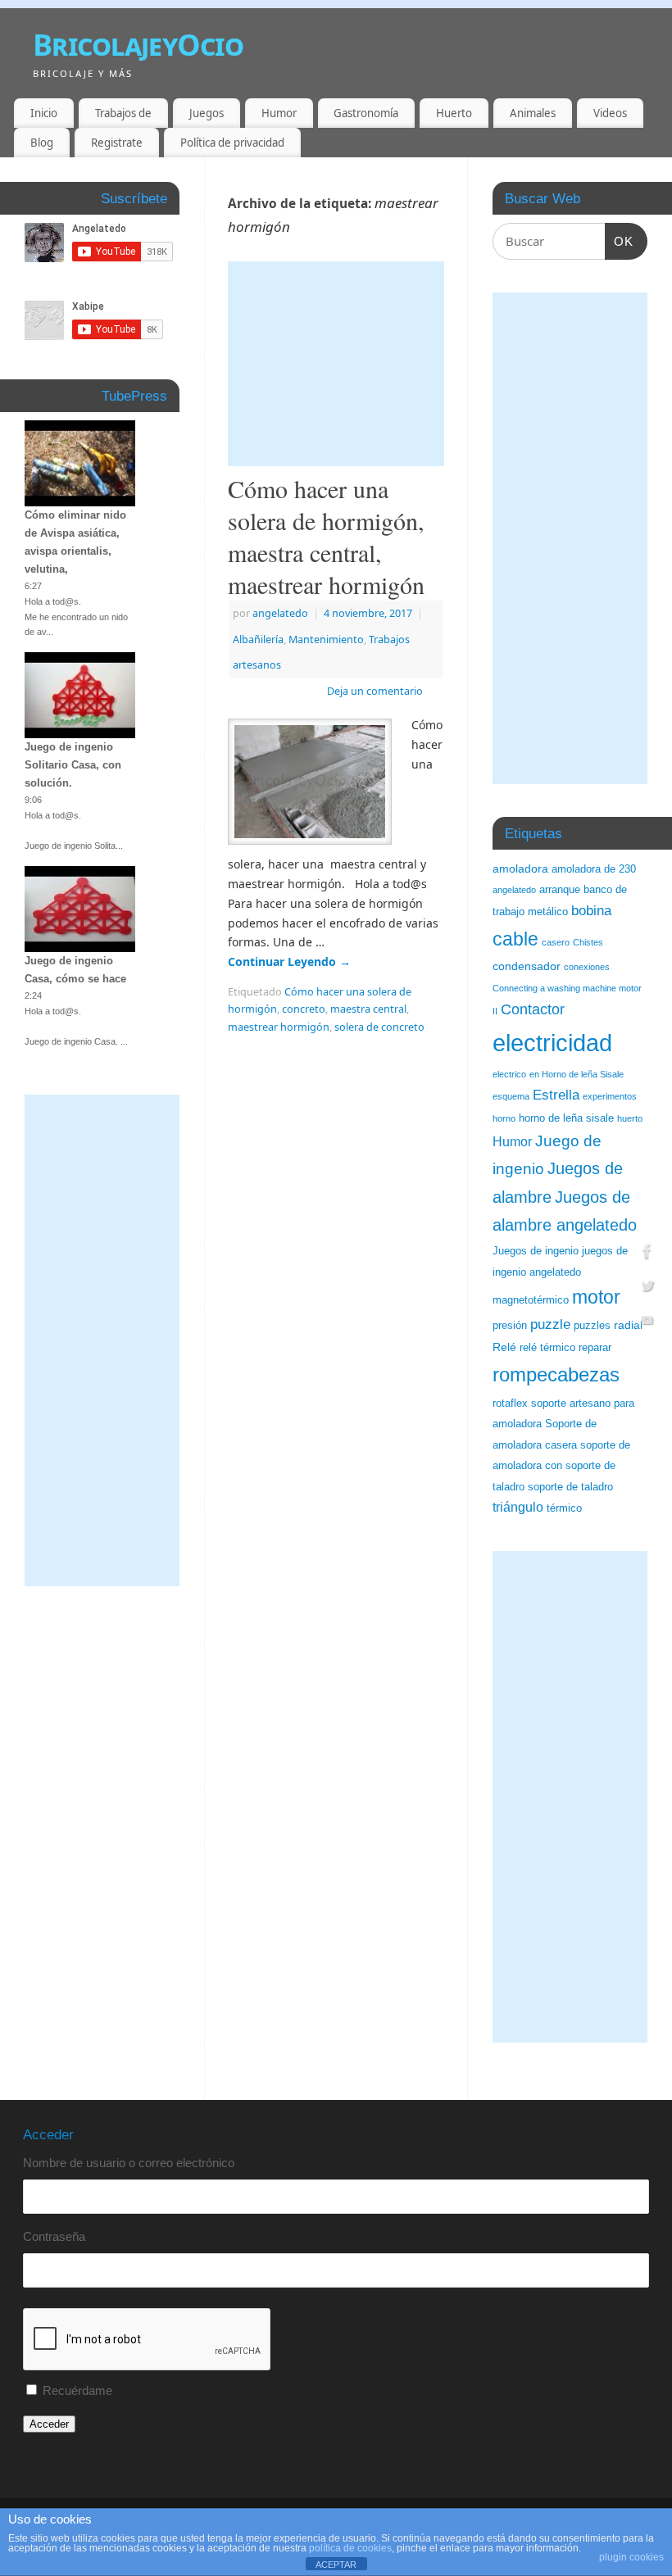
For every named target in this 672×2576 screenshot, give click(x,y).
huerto (630, 1118)
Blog (42, 143)
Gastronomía (366, 113)
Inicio (44, 113)
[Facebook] (647, 1254)
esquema (511, 1096)
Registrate (117, 143)
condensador (527, 966)
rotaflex (510, 1404)
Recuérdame (77, 2390)
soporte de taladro (570, 1487)
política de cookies (350, 2548)
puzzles (592, 1326)
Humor (279, 113)
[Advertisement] (336, 364)
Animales (533, 113)
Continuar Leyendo (289, 961)
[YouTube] (647, 1322)
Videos (610, 113)
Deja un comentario (375, 691)
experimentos (610, 1096)
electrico (509, 1074)
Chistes (588, 942)
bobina (591, 911)
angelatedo (280, 613)
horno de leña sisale (566, 1118)
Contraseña (54, 2236)
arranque (560, 890)
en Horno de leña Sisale (577, 1074)
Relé (504, 1347)
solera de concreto (379, 1027)
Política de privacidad (232, 143)
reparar (595, 1348)
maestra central (368, 1009)
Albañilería (258, 639)
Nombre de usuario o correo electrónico (129, 2163)
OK (620, 241)
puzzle (550, 1324)
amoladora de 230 (594, 869)
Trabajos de (123, 113)
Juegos (207, 113)
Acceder (49, 2424)
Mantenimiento (326, 639)
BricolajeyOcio (138, 45)
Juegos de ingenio (536, 1251)
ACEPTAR (336, 2565)
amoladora (520, 868)
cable (515, 939)
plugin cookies (631, 2557)
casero (556, 942)
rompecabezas (556, 1374)
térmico (564, 1508)
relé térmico (547, 1348)
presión (510, 1326)
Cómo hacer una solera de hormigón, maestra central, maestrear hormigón (326, 536)
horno (504, 1118)
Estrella (556, 1095)
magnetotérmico (531, 1300)
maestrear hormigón (279, 1027)
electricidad (552, 1043)
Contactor (533, 1009)
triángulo (518, 1507)
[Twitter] (647, 1288)
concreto (304, 1009)
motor (596, 1297)
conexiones (587, 967)
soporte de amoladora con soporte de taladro (561, 1466)
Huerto (454, 113)
